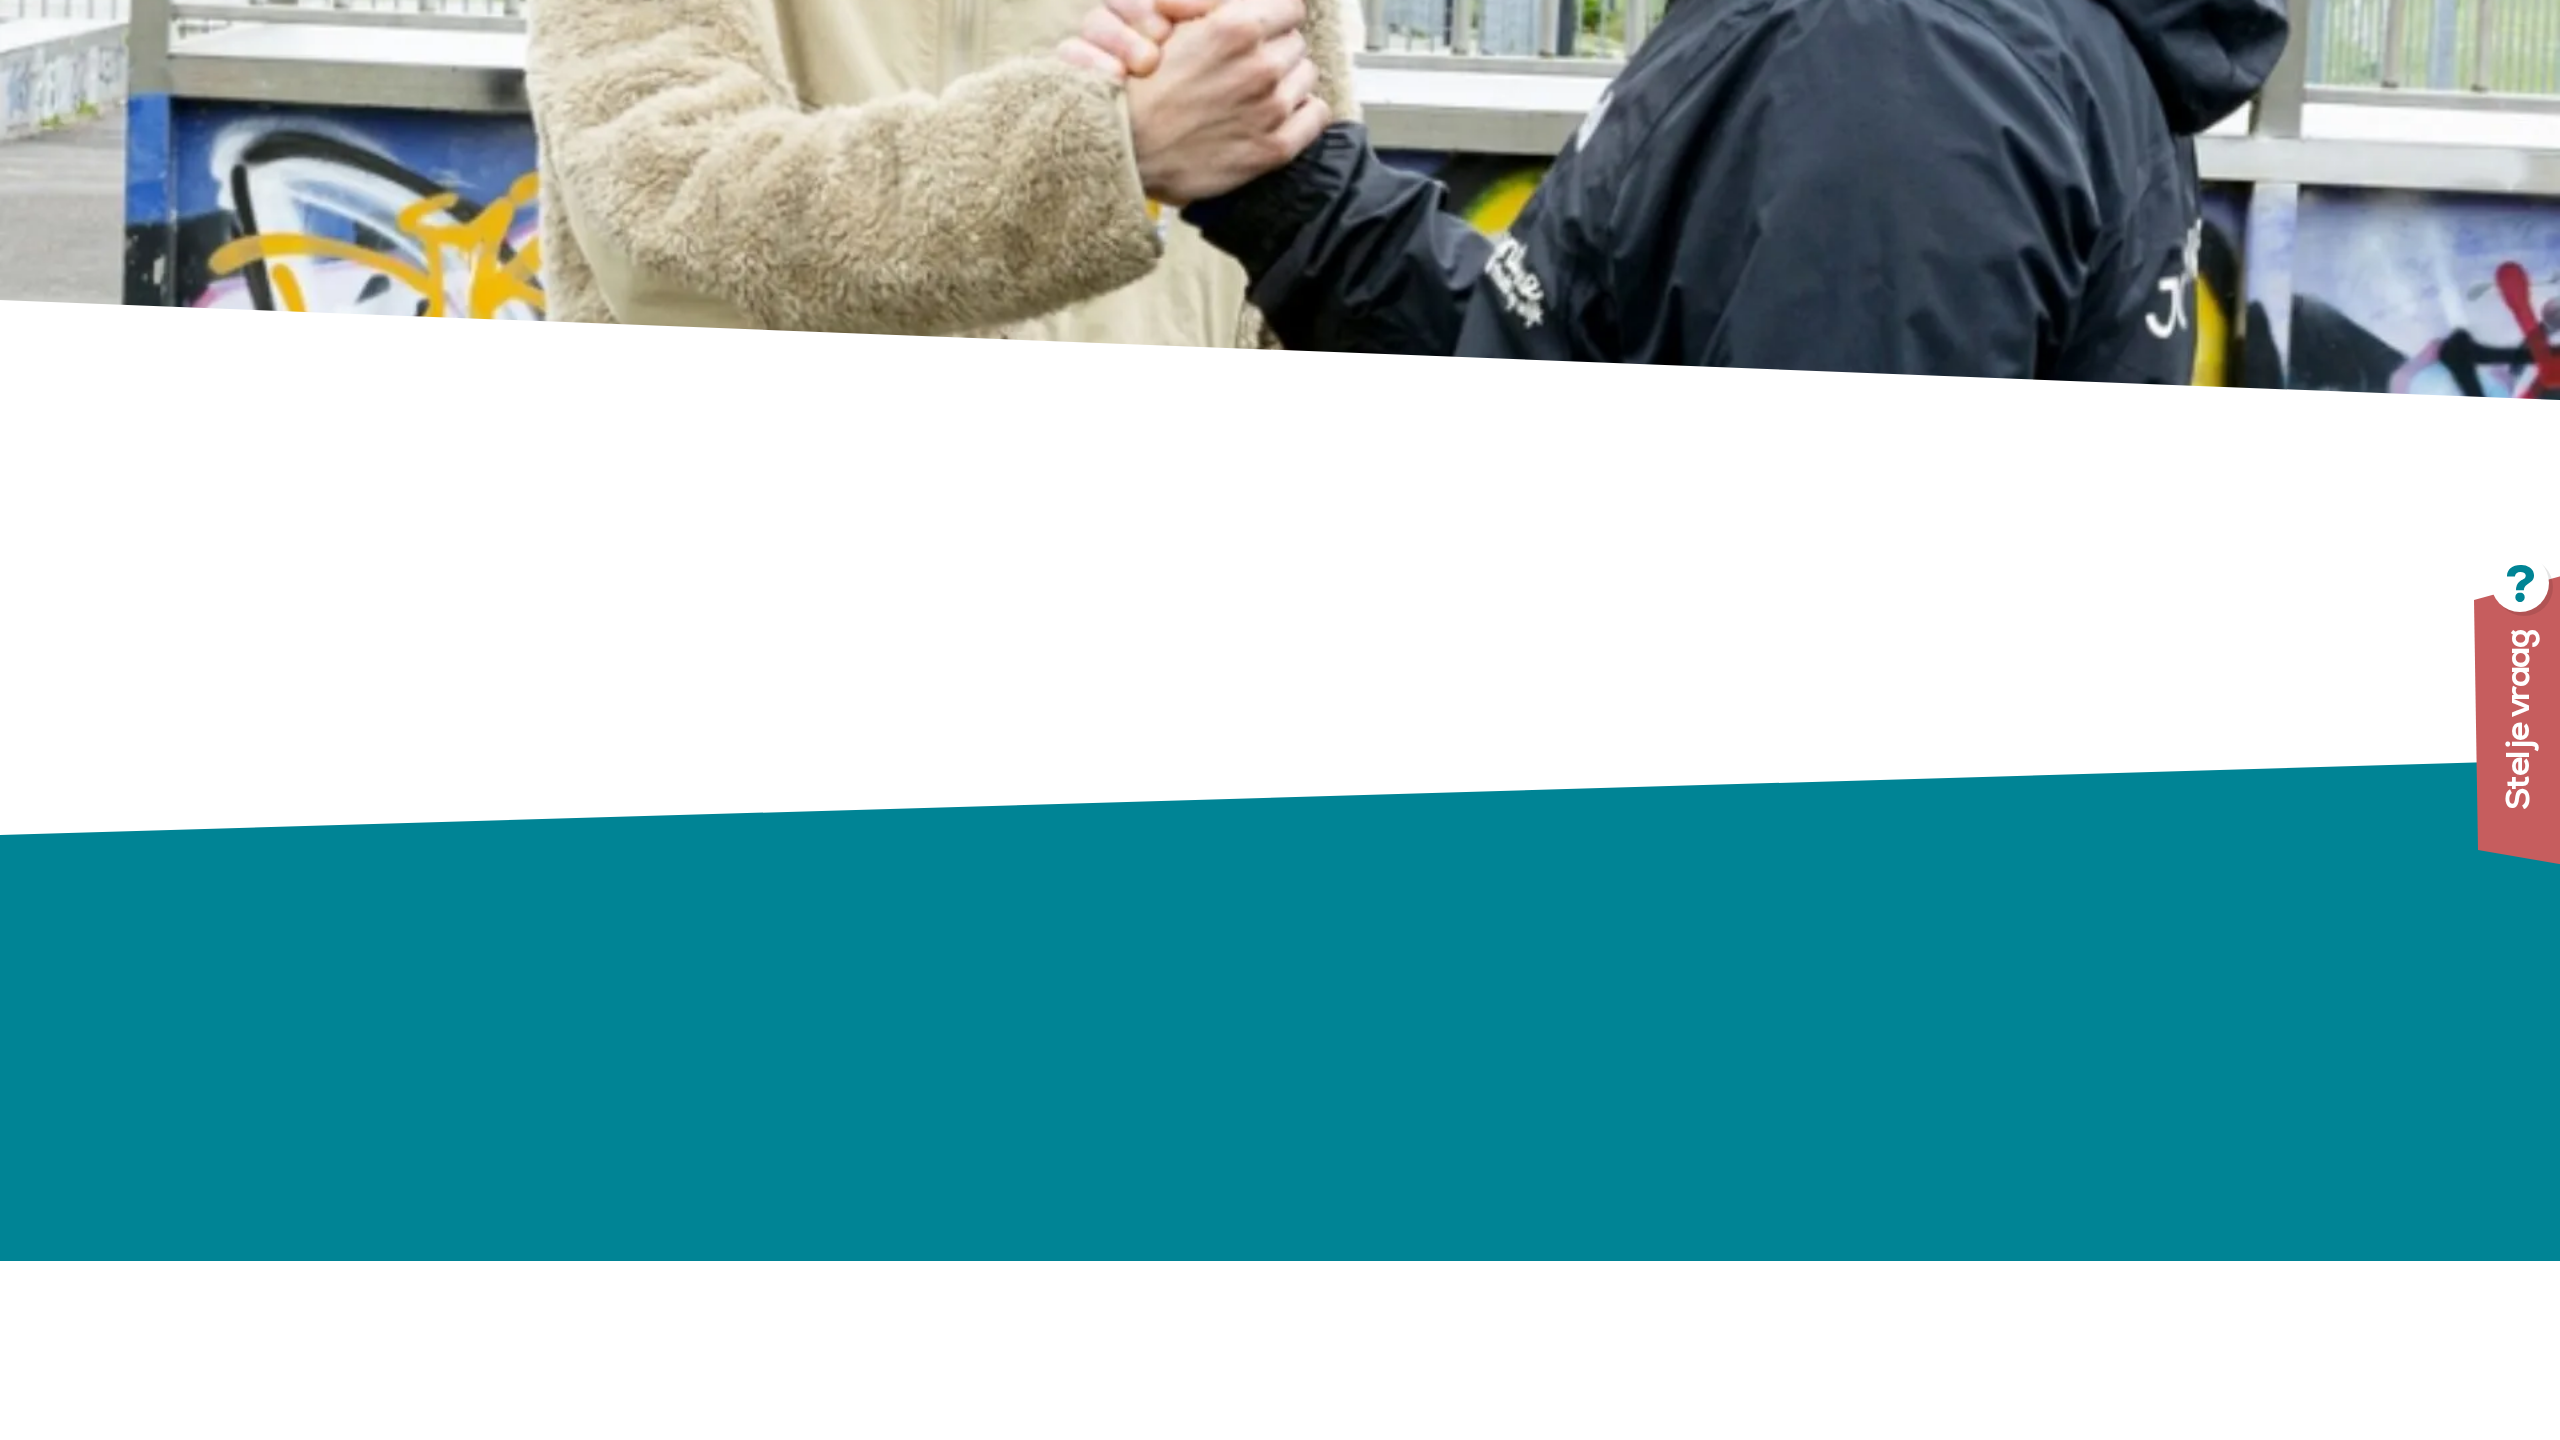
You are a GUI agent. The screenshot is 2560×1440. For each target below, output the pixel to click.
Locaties (1335, 1006)
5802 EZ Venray (985, 1039)
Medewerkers (1360, 1130)
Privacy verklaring (1638, 1183)
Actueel (1332, 1068)
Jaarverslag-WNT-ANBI (1672, 1152)
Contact (1333, 1192)
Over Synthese (1366, 1037)
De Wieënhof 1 (976, 1011)
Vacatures (1344, 1161)
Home (1324, 975)
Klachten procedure (1648, 1121)
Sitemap (1595, 1245)
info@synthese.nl (1039, 1096)
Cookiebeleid (1615, 1214)
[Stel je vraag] (2420, 720)
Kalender (1338, 1099)
